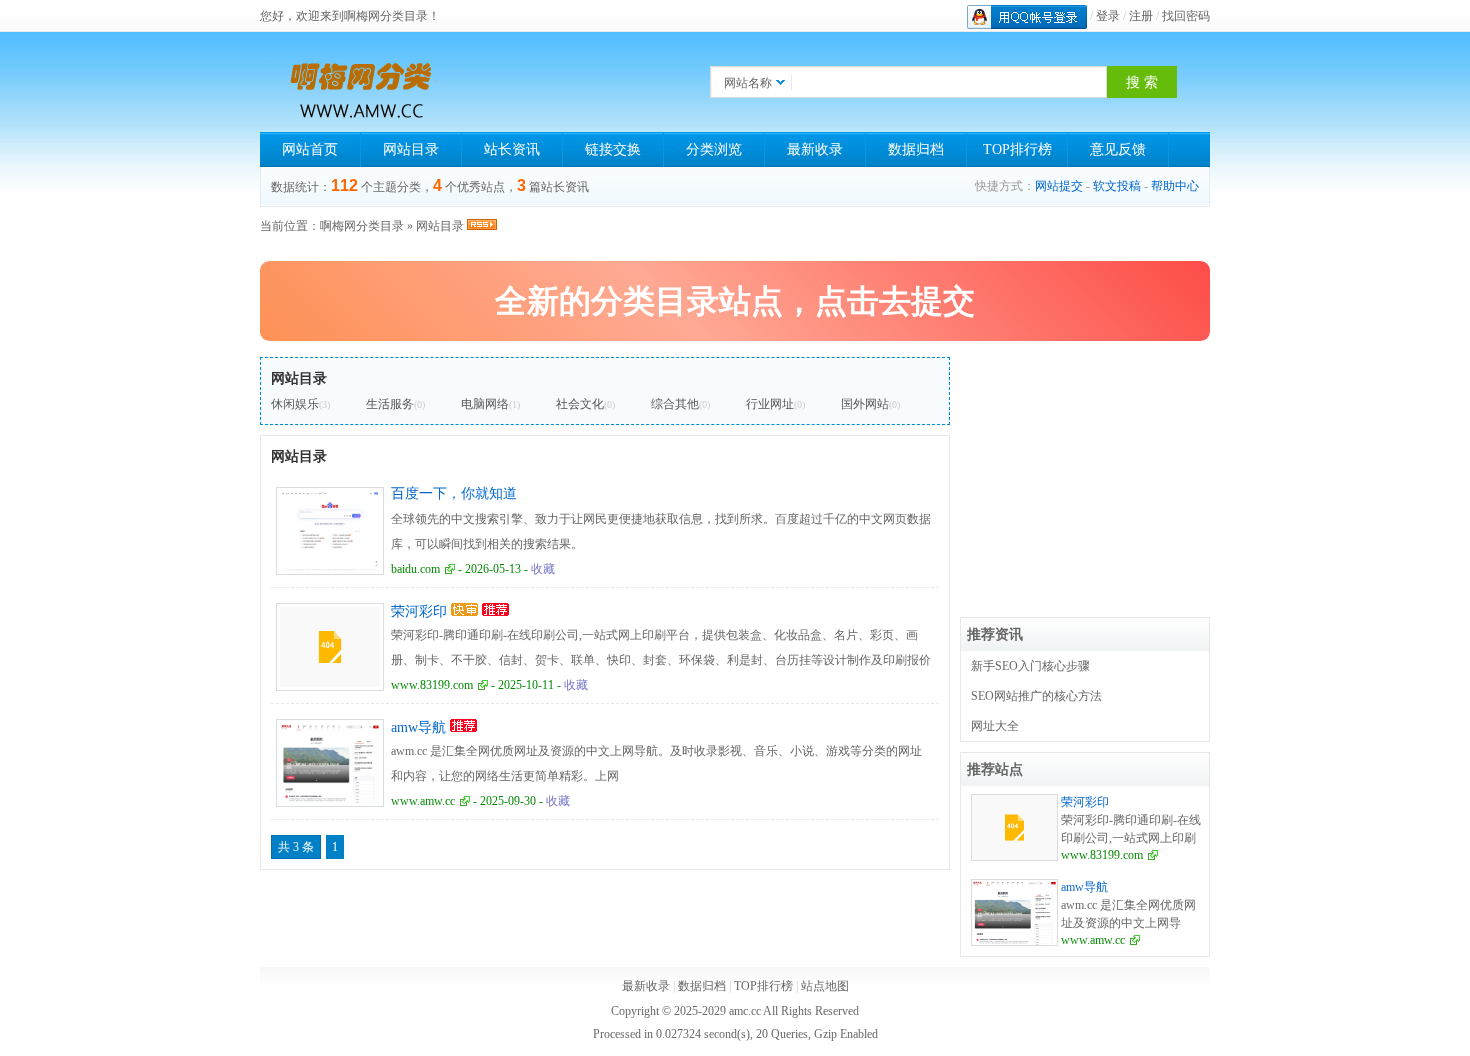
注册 (1141, 16)
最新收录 (815, 149)
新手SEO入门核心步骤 (1030, 666)
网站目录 (411, 149)
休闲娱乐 (295, 404)
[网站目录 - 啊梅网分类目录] (360, 82)
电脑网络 (485, 404)
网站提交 (1059, 186)
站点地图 (825, 986)
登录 (1108, 16)
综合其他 (675, 404)
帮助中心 (1175, 186)
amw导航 (418, 727)
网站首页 (310, 149)
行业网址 (770, 404)
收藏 (543, 569)
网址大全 (995, 726)
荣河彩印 (419, 611)
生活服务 (390, 404)
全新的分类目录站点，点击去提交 (735, 301)
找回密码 (1186, 16)
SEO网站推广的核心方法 (1036, 696)
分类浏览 (714, 149)
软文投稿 (1117, 186)
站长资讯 (512, 149)
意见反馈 (1118, 149)
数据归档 (916, 149)
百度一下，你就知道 (454, 493)
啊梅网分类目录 (362, 226)
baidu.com (415, 569)
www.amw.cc (423, 801)
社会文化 (580, 404)
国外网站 (865, 404)
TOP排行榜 (1017, 149)
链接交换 (613, 149)
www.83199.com (432, 685)
